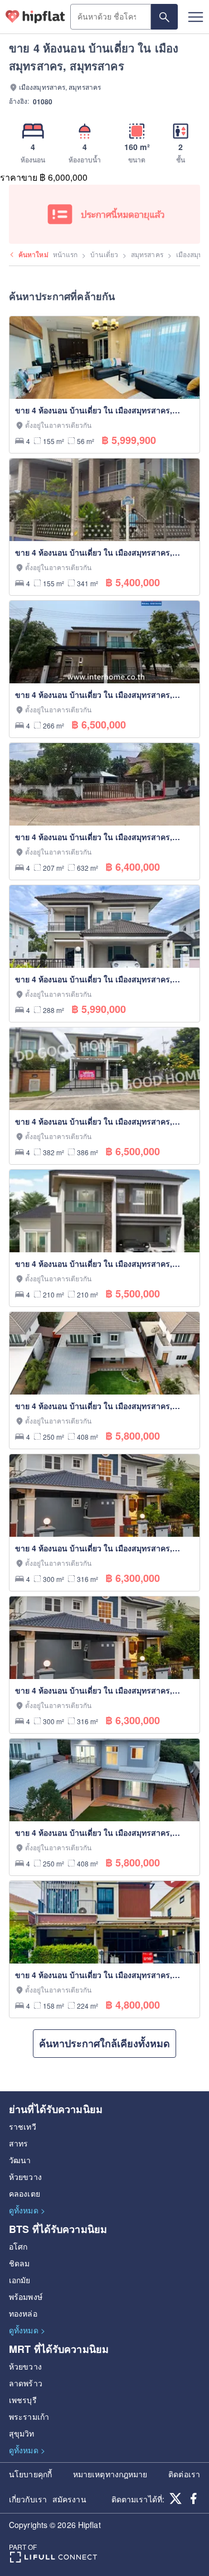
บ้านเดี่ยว (104, 254)
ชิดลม (19, 2263)
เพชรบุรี (23, 2400)
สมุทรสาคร (147, 254)
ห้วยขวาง (25, 2177)
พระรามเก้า (29, 2416)
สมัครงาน (69, 2499)
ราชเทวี (23, 2126)
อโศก (18, 2246)
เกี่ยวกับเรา (28, 2499)
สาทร (18, 2143)
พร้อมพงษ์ (26, 2297)
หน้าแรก (65, 254)
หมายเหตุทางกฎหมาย (110, 2474)
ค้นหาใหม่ (33, 254)
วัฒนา (20, 2160)
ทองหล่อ (23, 2313)
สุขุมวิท (22, 2433)
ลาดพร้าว (26, 2383)
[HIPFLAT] (35, 17)
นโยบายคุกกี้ (30, 2474)
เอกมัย (20, 2280)
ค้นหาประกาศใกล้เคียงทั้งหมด (104, 2043)
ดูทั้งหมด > (27, 2210)
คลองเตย (25, 2193)
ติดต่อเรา (184, 2474)
